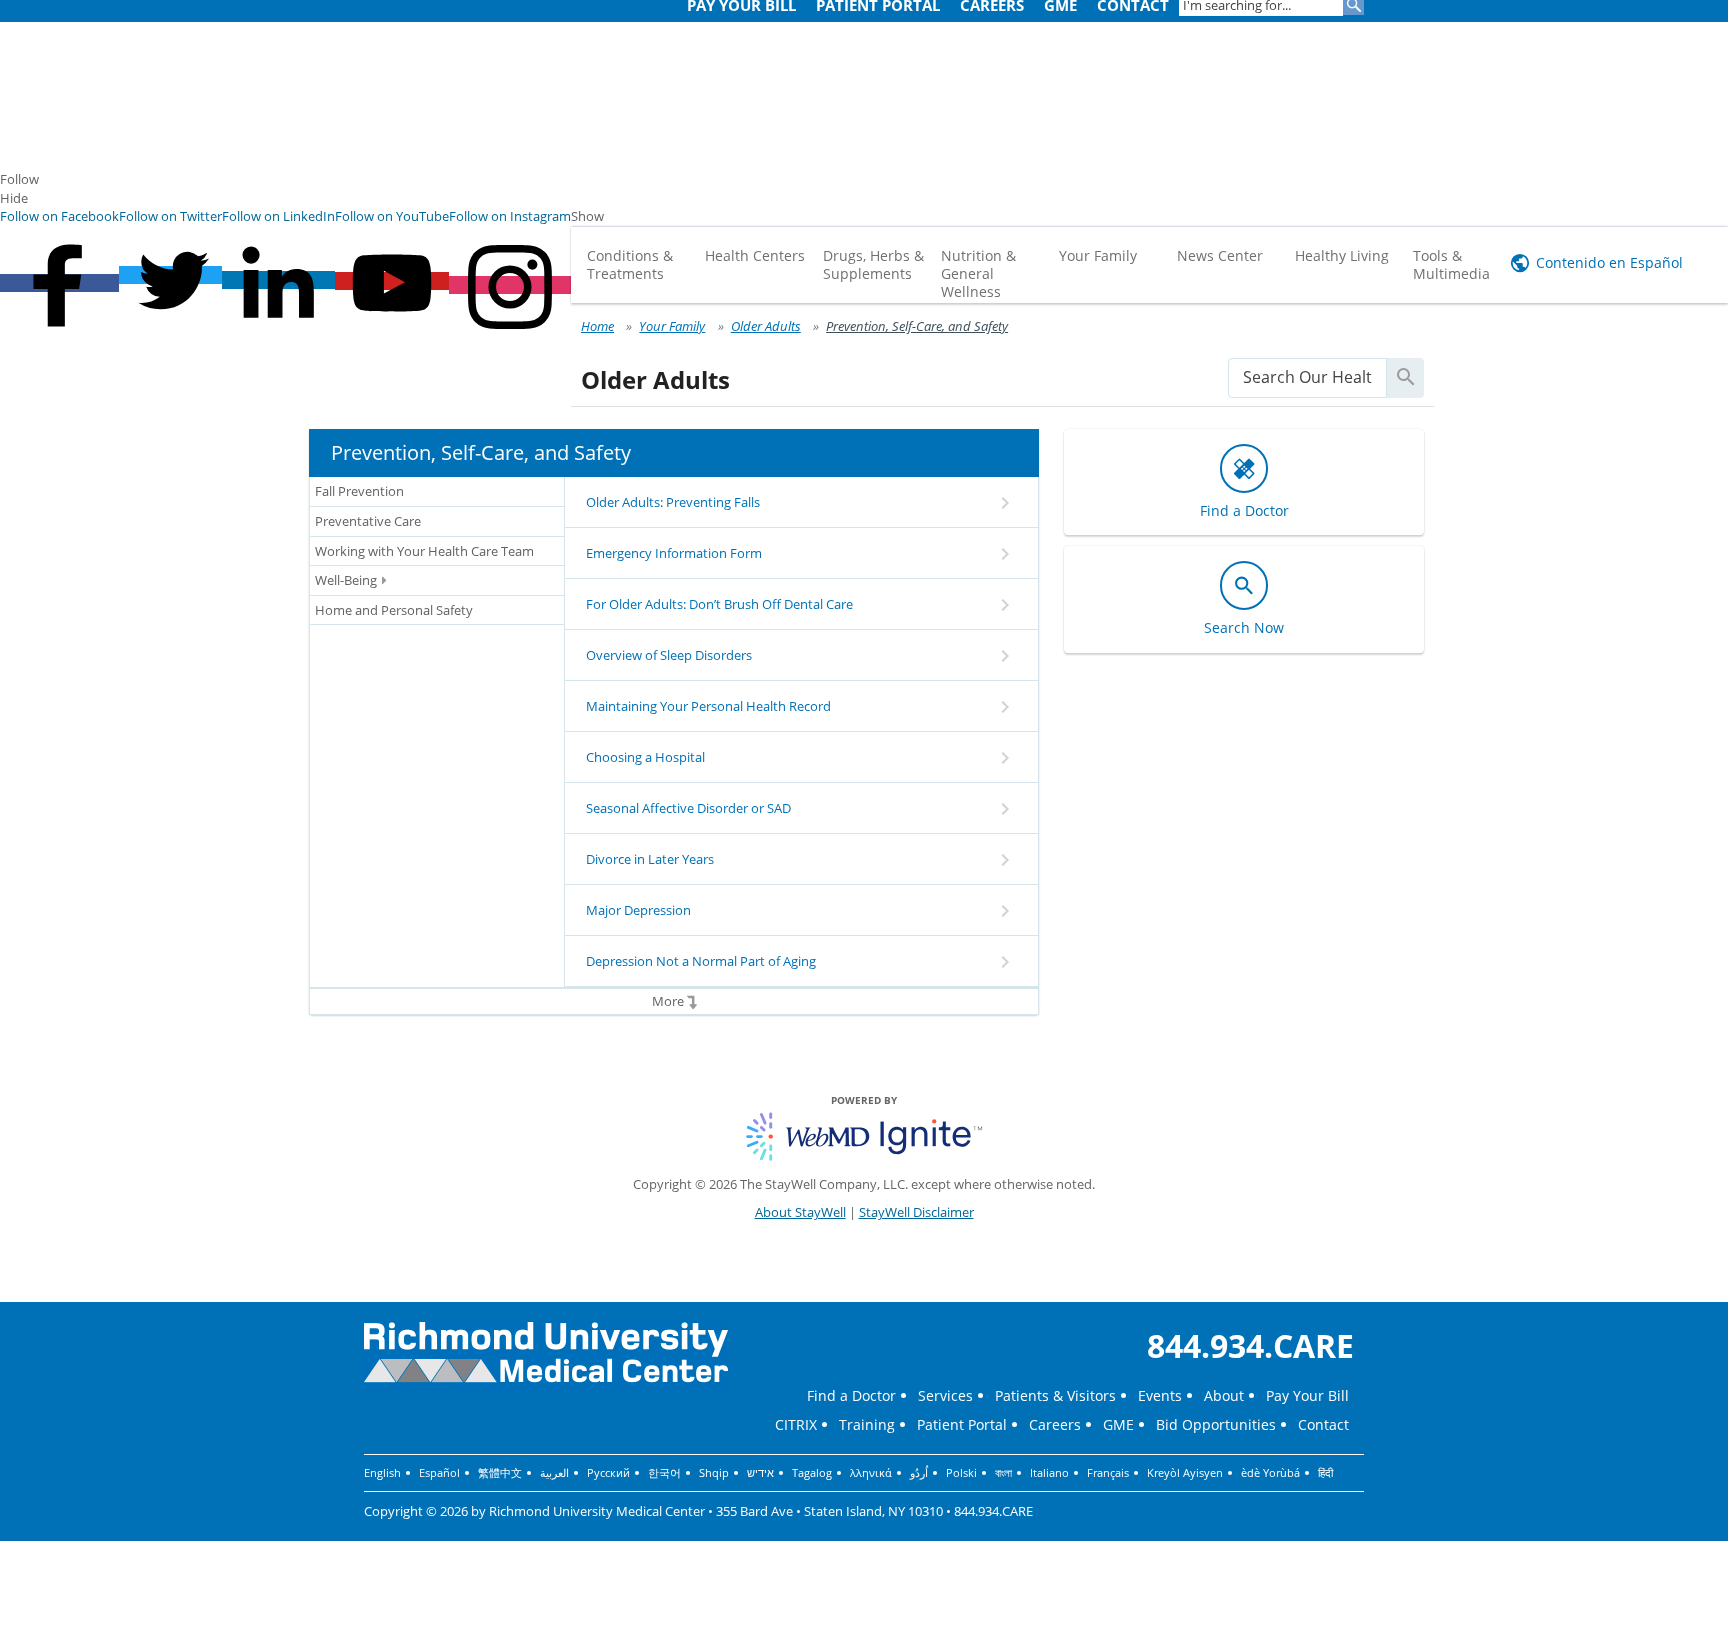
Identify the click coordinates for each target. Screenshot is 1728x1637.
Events (1160, 1395)
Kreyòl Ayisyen (1185, 1472)
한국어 (664, 1472)
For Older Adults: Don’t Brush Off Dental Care (719, 604)
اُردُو (919, 1472)
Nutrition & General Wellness (978, 273)
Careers (1055, 1424)
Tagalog (812, 1472)
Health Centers (755, 255)
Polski (961, 1472)
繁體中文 (500, 1472)
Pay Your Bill (1307, 1395)
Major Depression (638, 910)
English (382, 1472)
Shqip (714, 1472)
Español (439, 1472)
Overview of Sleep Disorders (669, 655)
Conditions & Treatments (630, 264)
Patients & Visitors (1055, 1395)
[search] (1307, 377)
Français (1108, 1472)
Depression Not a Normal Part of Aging (701, 961)
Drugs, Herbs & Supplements (873, 264)
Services (945, 1395)
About (1224, 1395)
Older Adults (766, 326)
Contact (1323, 1424)
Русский (608, 1472)
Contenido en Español (1609, 262)
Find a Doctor (851, 1395)
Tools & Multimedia (1451, 264)
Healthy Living (1342, 255)
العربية (554, 1472)
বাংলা (1003, 1472)
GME (1118, 1424)
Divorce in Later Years (650, 859)
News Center (1220, 255)
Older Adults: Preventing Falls (673, 502)
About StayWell (800, 1212)
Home (597, 326)
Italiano (1049, 1472)
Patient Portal (962, 1424)
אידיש (760, 1472)
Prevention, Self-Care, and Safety (917, 326)
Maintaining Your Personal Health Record (708, 706)
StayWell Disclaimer (916, 1212)
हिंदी (1325, 1472)
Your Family (1098, 255)
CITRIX (796, 1424)
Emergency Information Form (674, 553)
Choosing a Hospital (645, 757)
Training (867, 1424)
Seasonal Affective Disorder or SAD (688, 808)
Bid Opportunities (1216, 1424)
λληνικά (871, 1472)
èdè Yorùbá (1270, 1472)
